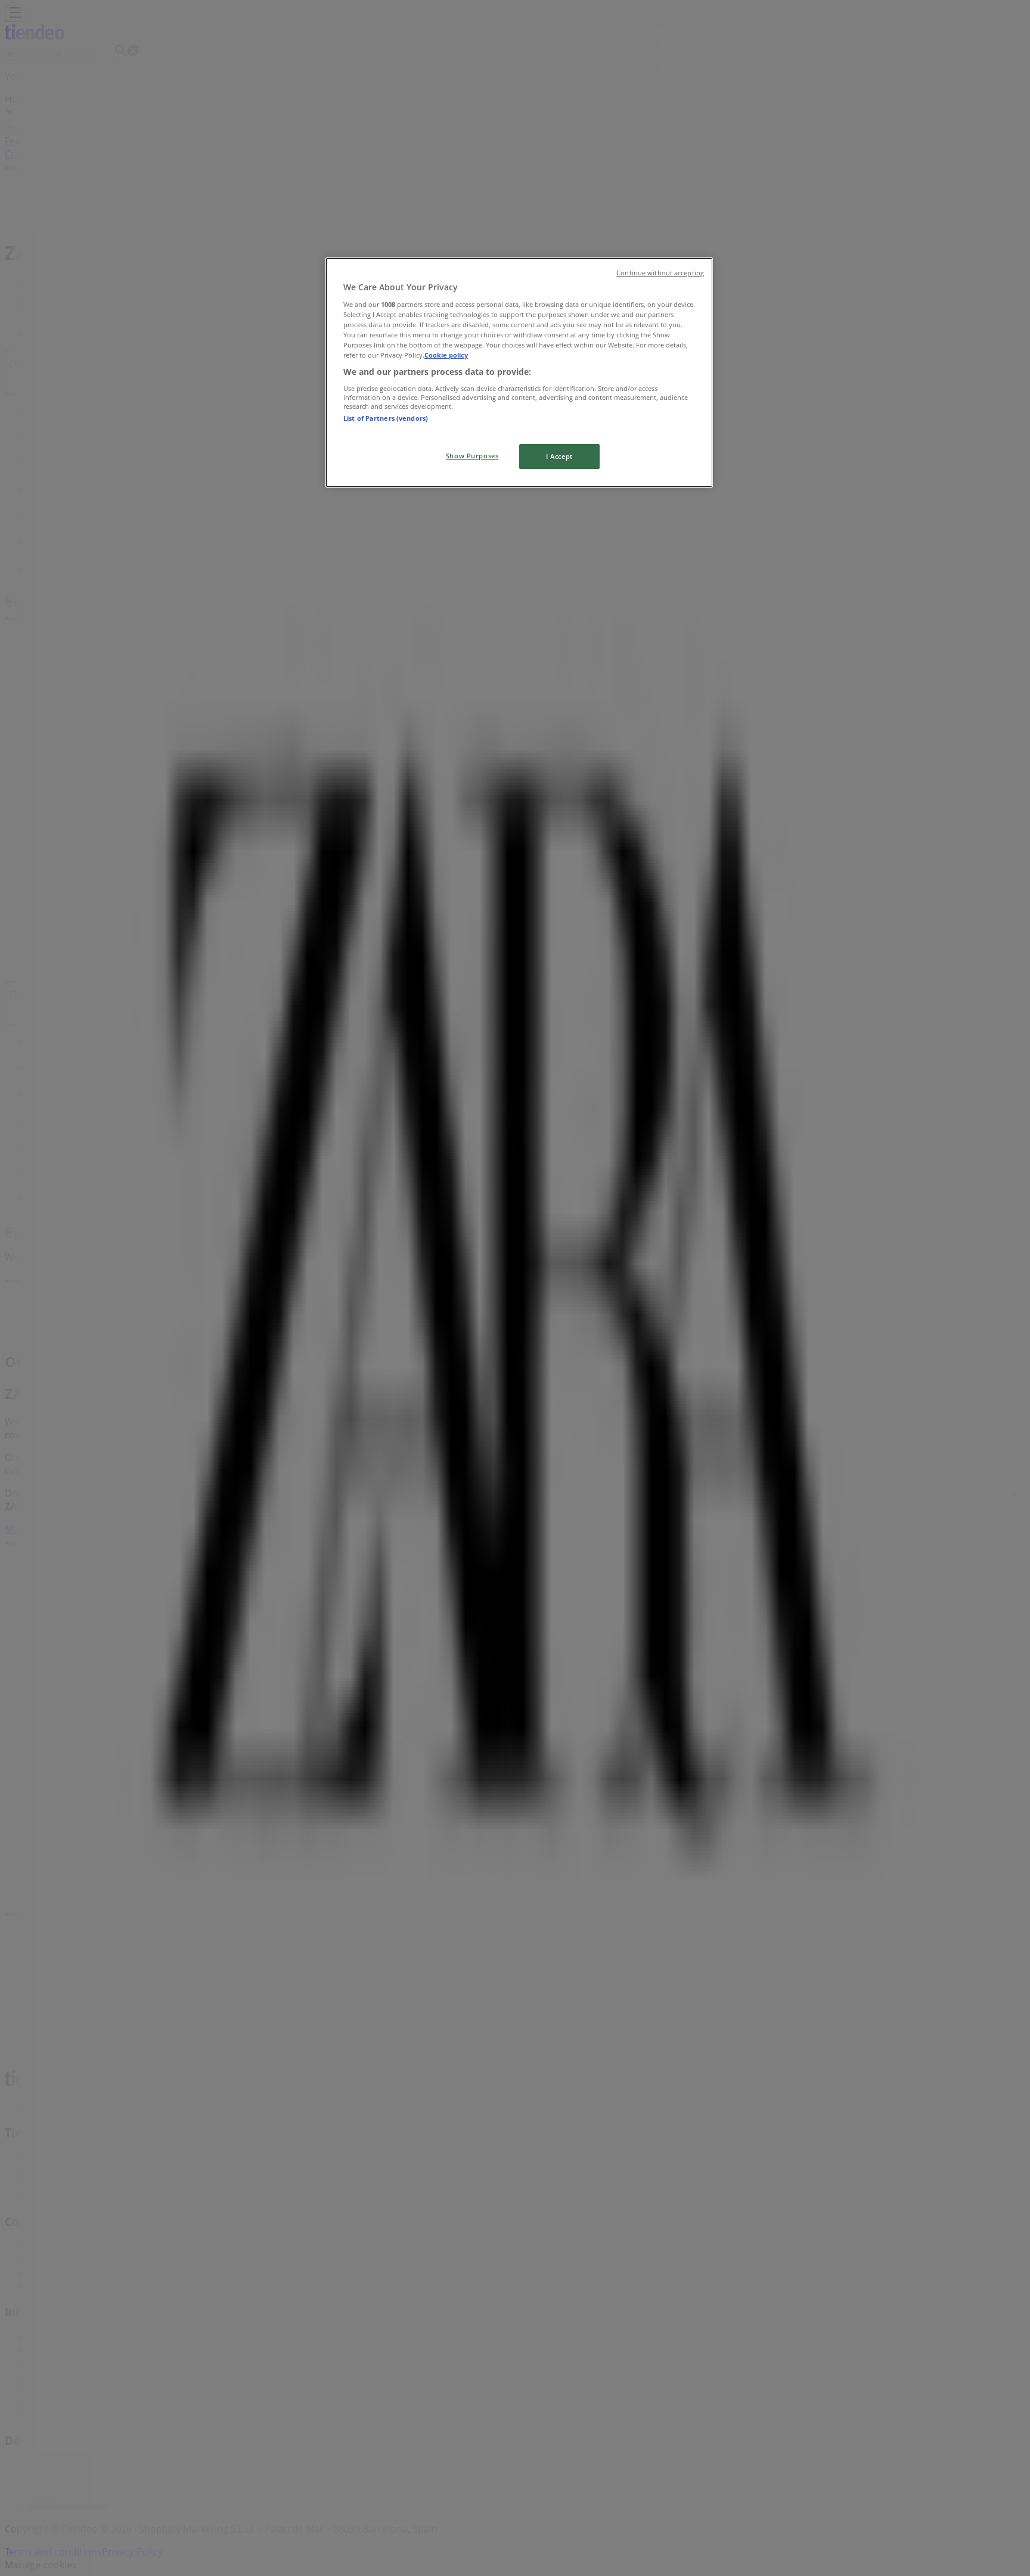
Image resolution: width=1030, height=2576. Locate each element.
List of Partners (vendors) (386, 418)
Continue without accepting (660, 273)
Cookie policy (446, 355)
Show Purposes (472, 456)
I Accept (559, 456)
